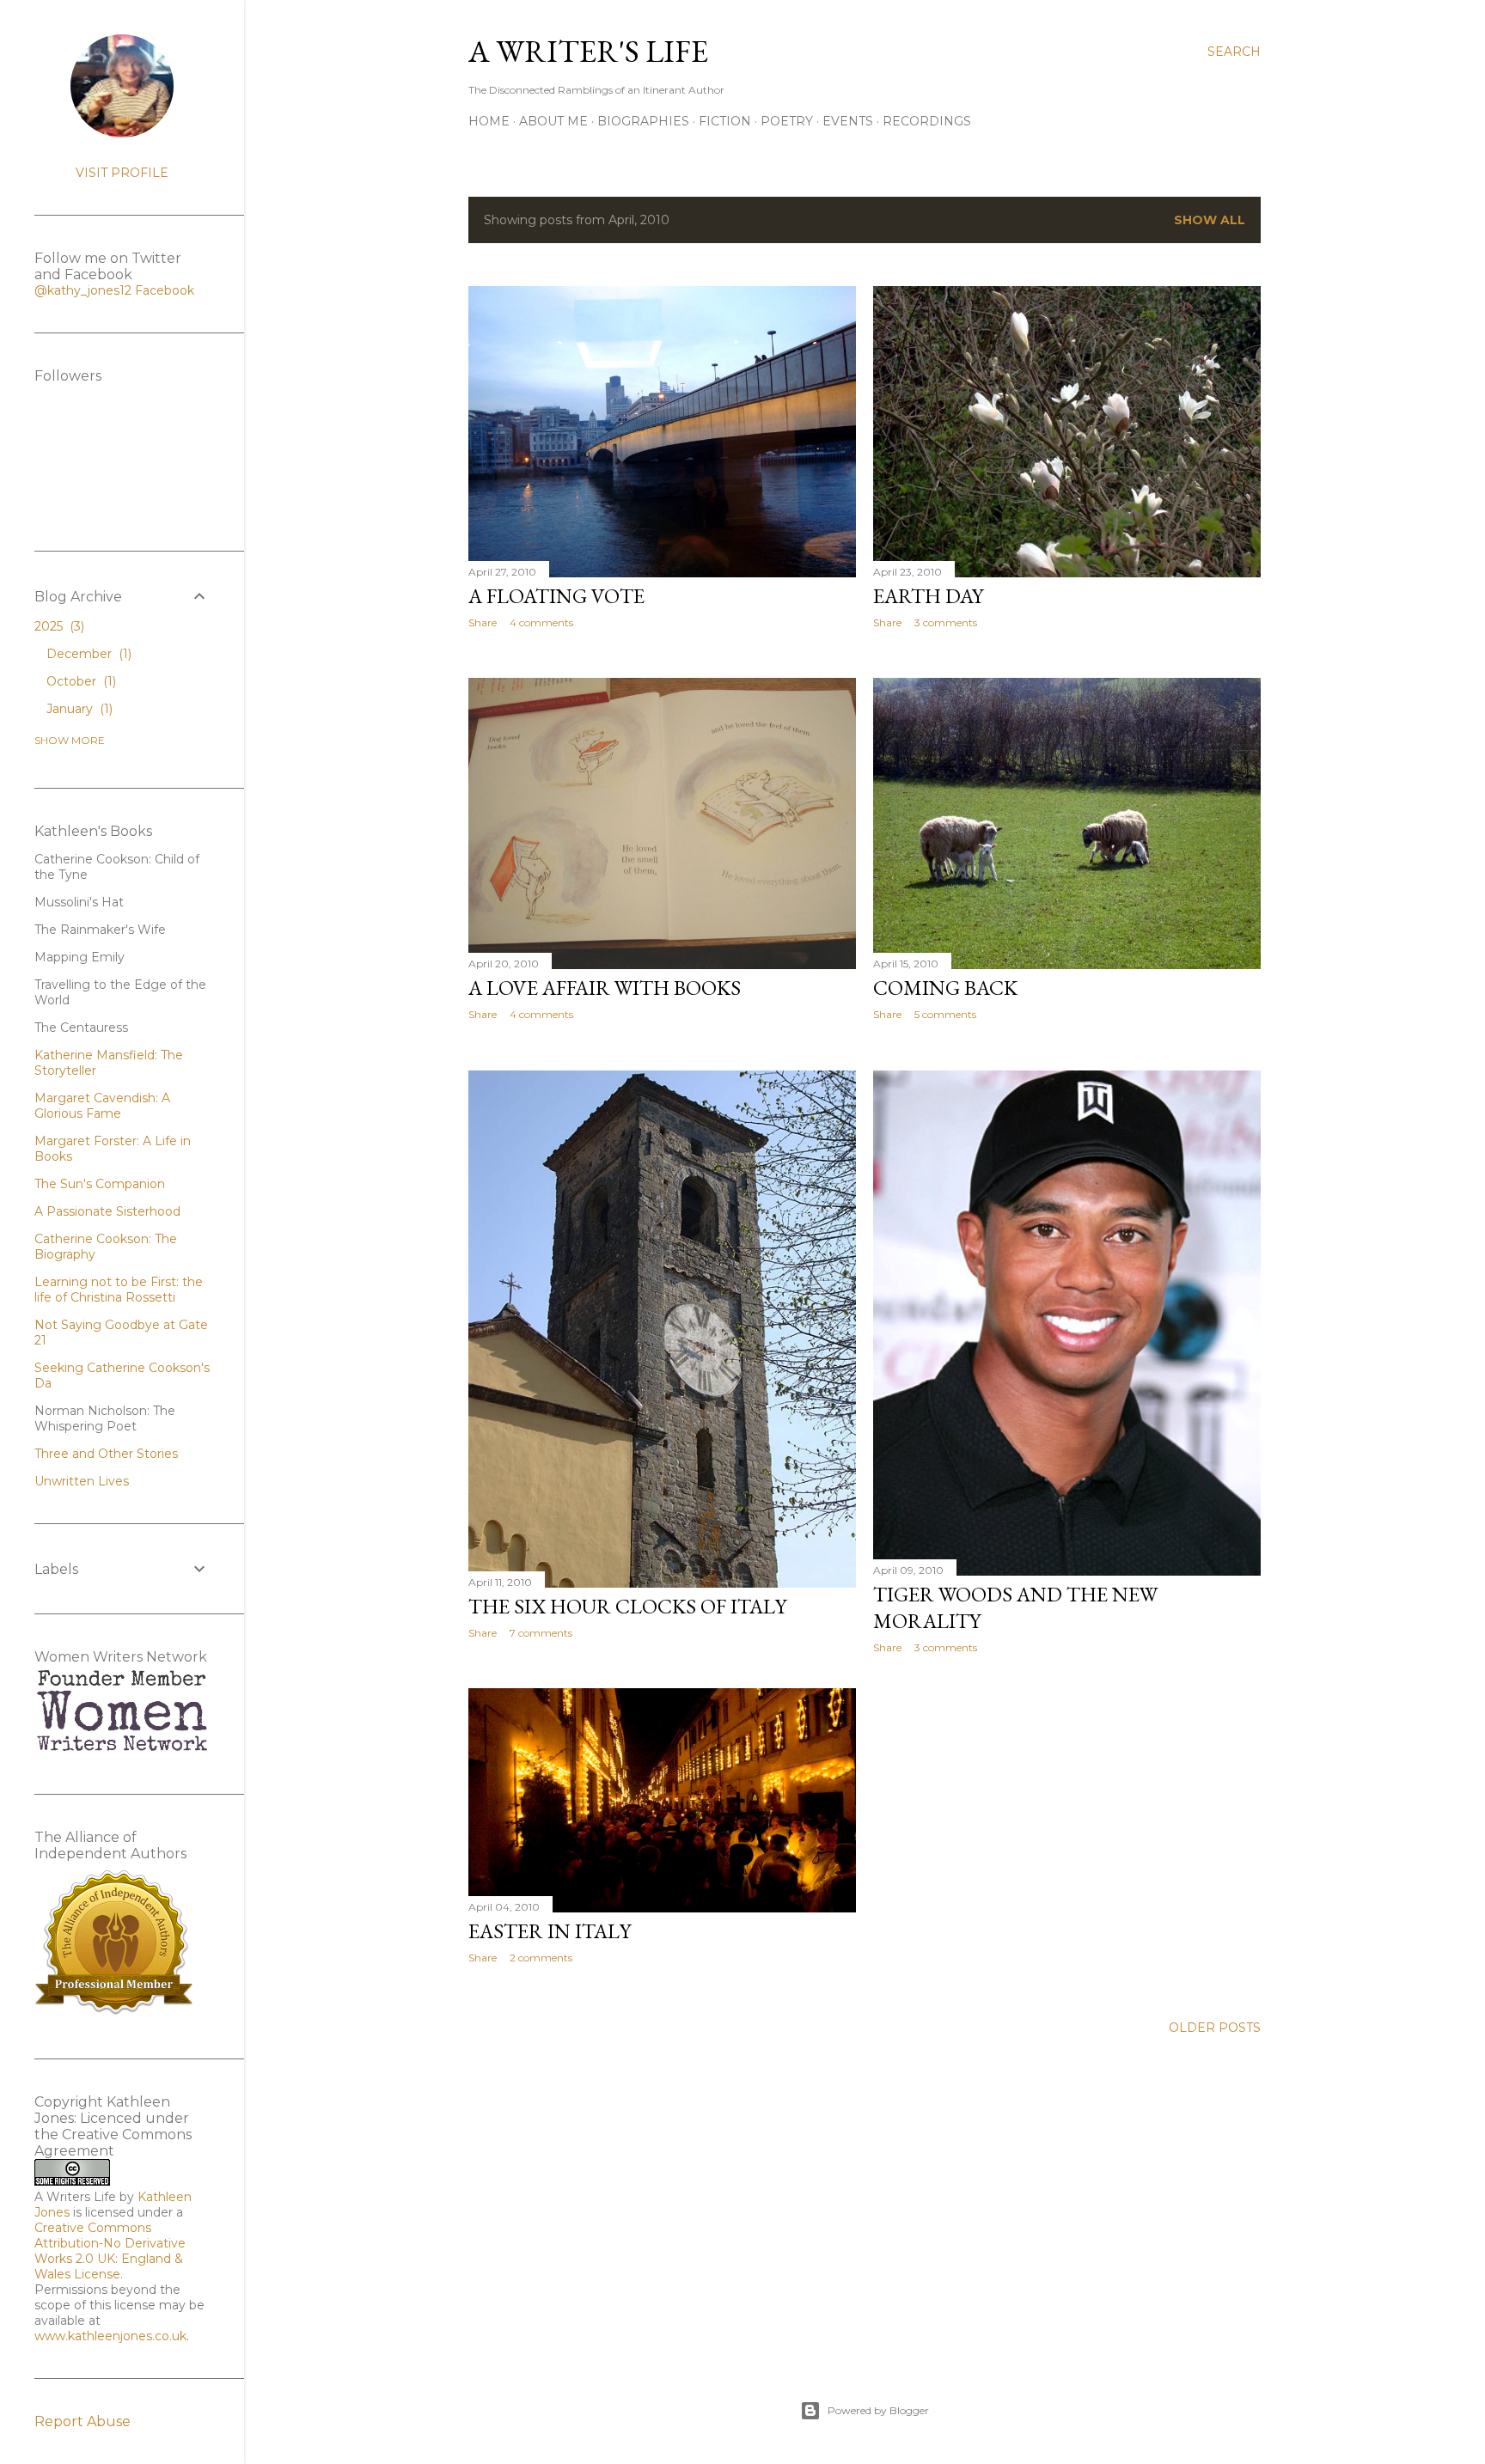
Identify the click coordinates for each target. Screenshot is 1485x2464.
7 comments (541, 1633)
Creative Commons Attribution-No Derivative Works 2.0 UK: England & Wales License (110, 2251)
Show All (1210, 220)
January (78, 709)
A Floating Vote (556, 596)
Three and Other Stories (106, 1454)
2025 (58, 626)
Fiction (725, 121)
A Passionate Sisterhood (107, 1211)
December (87, 654)
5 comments (945, 1014)
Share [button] (483, 622)
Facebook (165, 290)
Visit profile (122, 173)
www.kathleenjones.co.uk (110, 2336)
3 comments (946, 622)
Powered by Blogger (878, 2410)
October (79, 681)
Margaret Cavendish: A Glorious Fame (102, 1106)
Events (848, 121)
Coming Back (945, 988)
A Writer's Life (588, 51)
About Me (553, 121)
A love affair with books (605, 988)
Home (489, 121)
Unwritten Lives (82, 1481)
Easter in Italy (550, 1931)
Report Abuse (82, 2421)
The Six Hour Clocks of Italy (627, 1606)
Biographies (643, 121)
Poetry (787, 121)
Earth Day (928, 596)
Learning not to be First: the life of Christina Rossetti (119, 1290)
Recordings (927, 121)
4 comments (541, 622)
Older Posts (1215, 2028)
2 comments (541, 1958)
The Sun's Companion (100, 1184)
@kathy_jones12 (83, 290)
